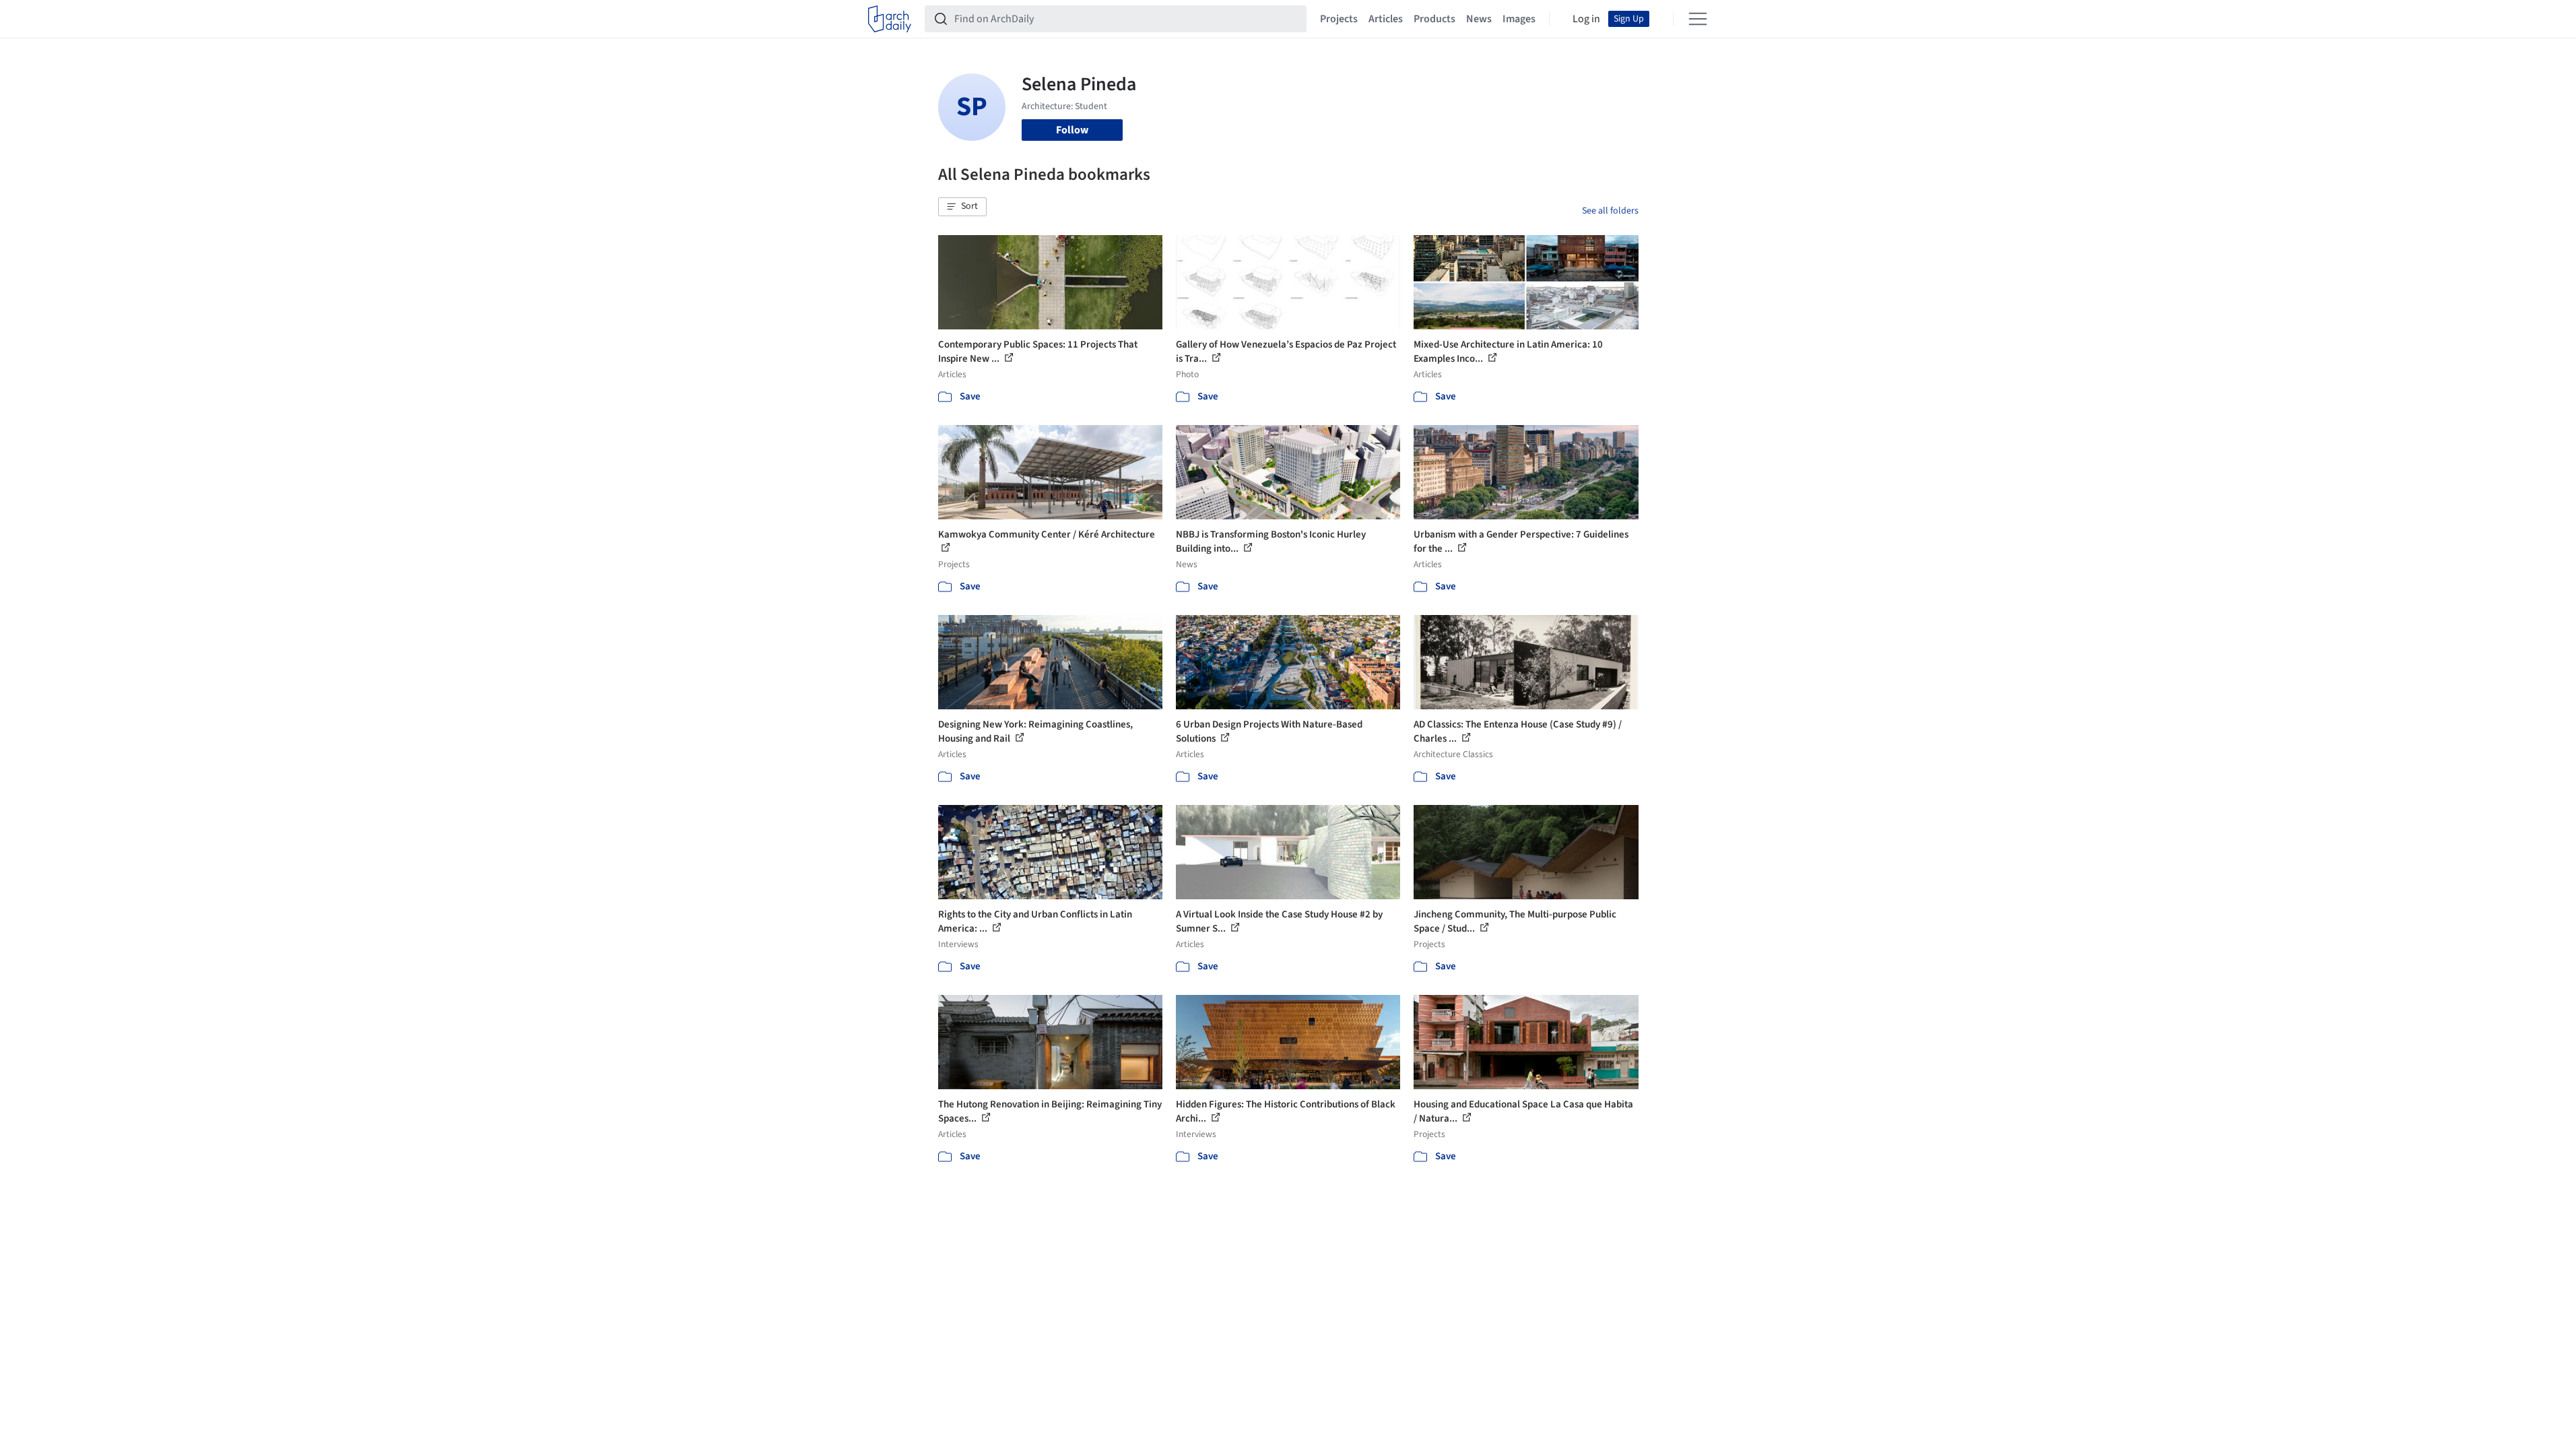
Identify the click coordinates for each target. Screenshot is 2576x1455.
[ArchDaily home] (890, 19)
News (1479, 19)
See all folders (1610, 211)
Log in (1586, 19)
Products (1434, 19)
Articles (1386, 19)
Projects (1339, 19)
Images (1519, 19)
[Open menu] (1698, 19)
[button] (962, 207)
